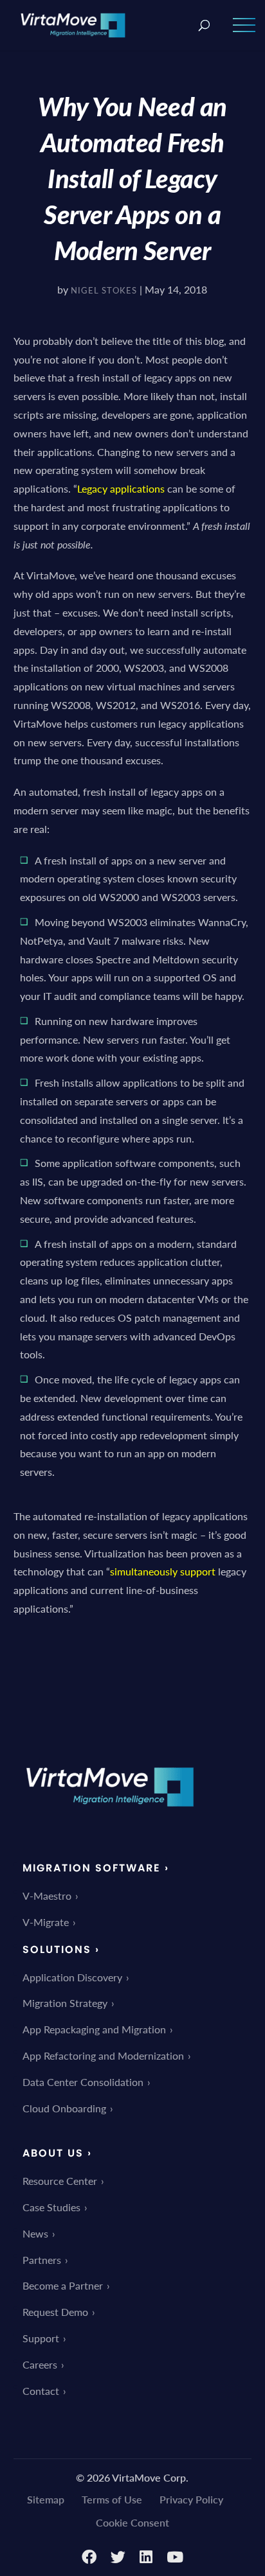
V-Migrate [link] (46, 1922)
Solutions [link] (57, 1950)
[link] (73, 23)
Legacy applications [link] (121, 488)
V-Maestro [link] (47, 1896)
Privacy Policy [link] (191, 2499)
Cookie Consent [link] (132, 2522)
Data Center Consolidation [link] (83, 2082)
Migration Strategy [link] (65, 2003)
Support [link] (41, 2338)
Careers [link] (40, 2364)
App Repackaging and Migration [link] (94, 2029)
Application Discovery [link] (72, 1977)
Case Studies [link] (51, 2207)
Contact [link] (41, 2391)
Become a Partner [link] (63, 2285)
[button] (244, 33)
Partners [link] (42, 2260)
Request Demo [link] (55, 2312)
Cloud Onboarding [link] (64, 2108)
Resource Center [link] (60, 2181)
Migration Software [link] (92, 1868)
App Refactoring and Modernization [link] (103, 2055)
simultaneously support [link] (163, 1571)
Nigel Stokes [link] (104, 290)
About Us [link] (53, 2153)
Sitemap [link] (46, 2499)
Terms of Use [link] (112, 2499)
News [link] (35, 2233)
